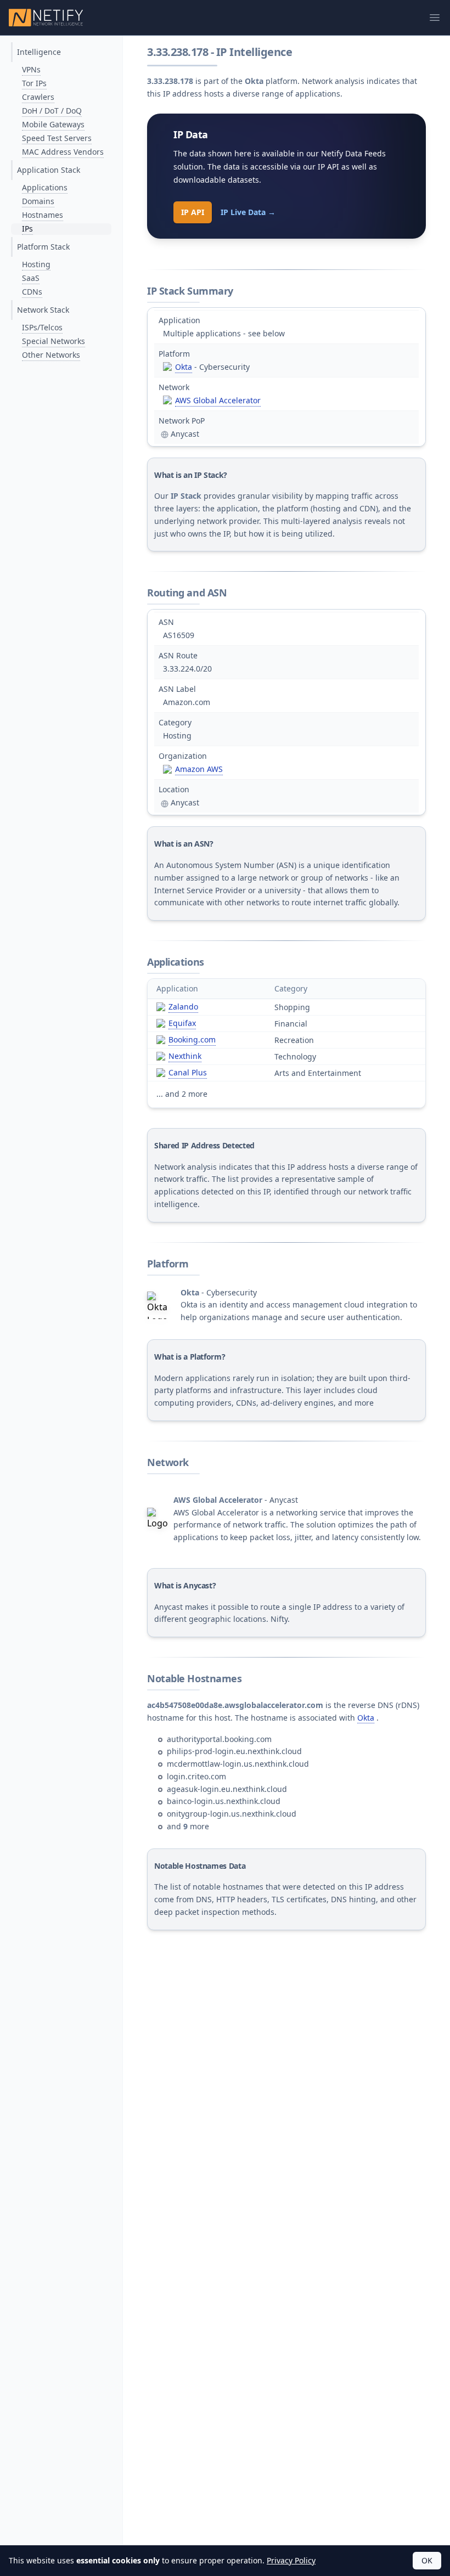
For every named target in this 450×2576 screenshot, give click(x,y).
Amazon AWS (199, 769)
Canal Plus (188, 1072)
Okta (184, 367)
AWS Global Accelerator (218, 400)
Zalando (183, 1007)
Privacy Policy (291, 2560)
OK (427, 2560)
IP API (193, 212)
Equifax (182, 1023)
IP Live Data (248, 212)
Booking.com (192, 1039)
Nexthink (185, 1056)
